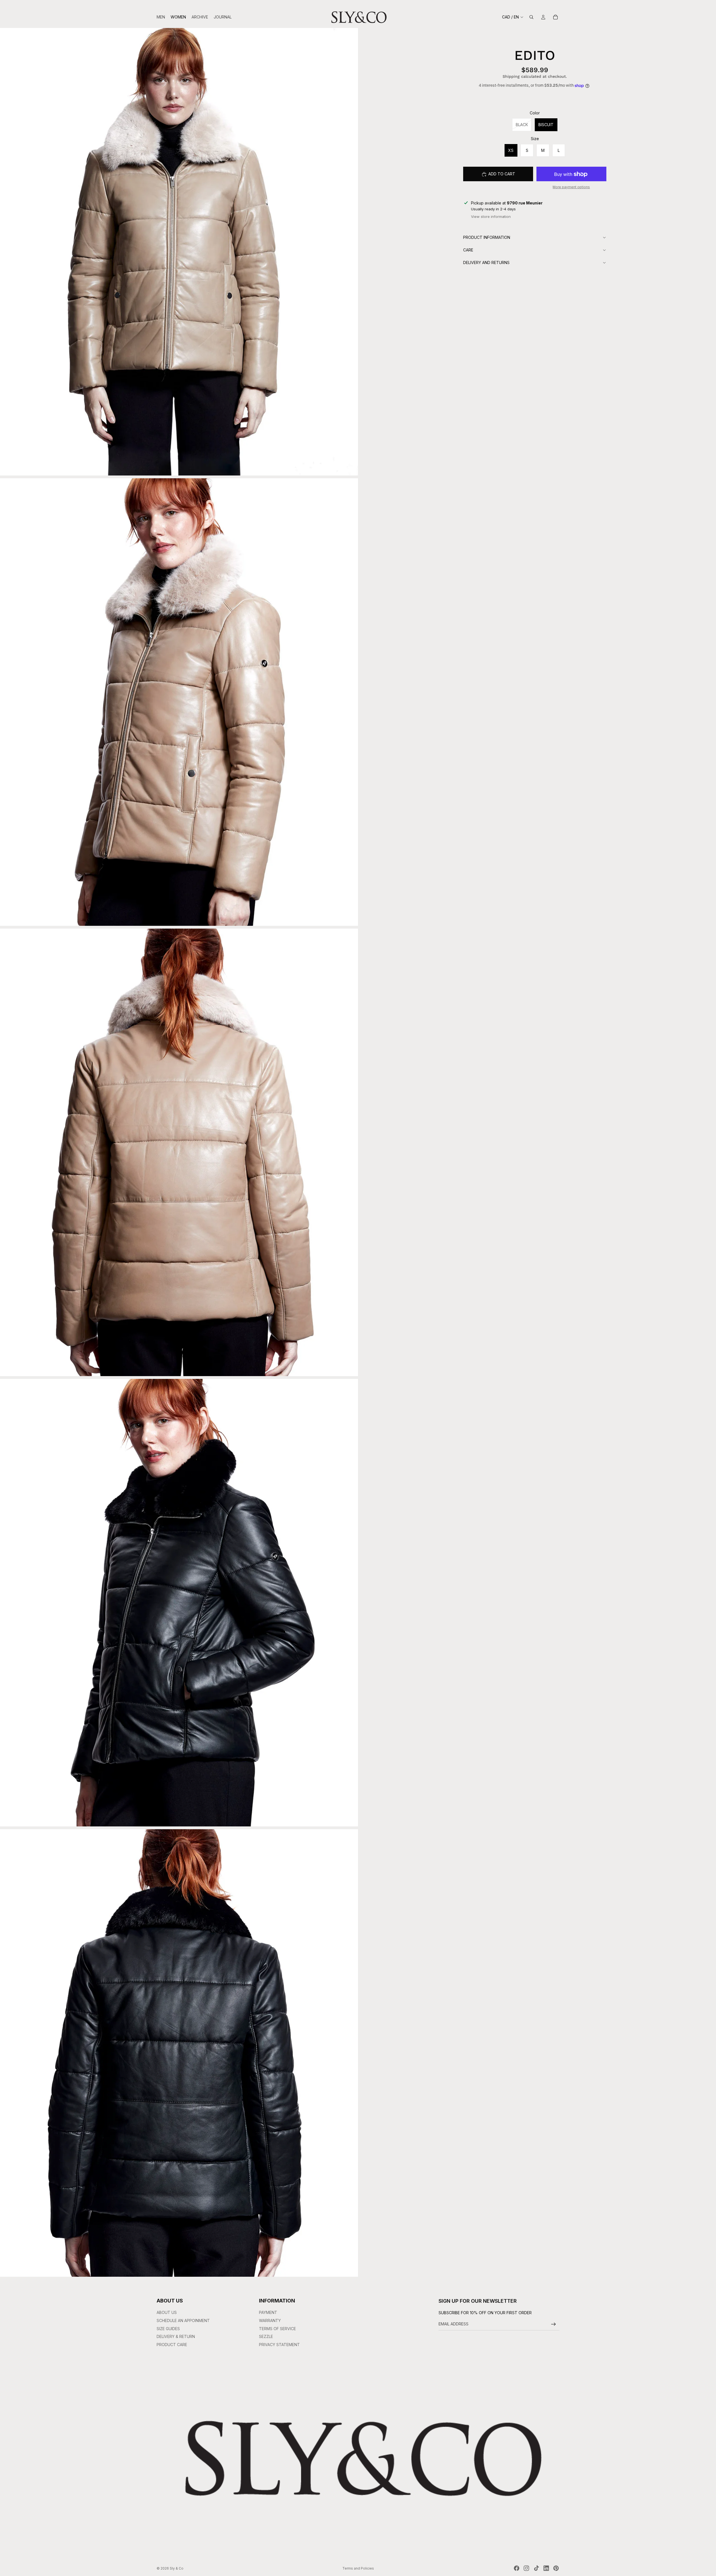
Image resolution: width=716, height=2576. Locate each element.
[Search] (531, 17)
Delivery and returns (486, 262)
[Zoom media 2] (179, 702)
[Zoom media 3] (179, 1152)
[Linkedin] (546, 2568)
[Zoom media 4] (179, 1603)
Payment (268, 2312)
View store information (491, 216)
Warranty (270, 2320)
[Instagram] (526, 2568)
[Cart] (555, 17)
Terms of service (277, 2329)
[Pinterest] (556, 2568)
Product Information (487, 237)
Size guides (168, 2329)
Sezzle (266, 2336)
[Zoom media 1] (179, 252)
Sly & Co (177, 2568)
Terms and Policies (358, 2568)
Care (468, 250)
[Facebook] (517, 2568)
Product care (172, 2345)
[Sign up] (554, 2324)
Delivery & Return (176, 2336)
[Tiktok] (536, 2568)
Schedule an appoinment (183, 2320)
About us (167, 2312)
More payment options (571, 187)
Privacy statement (279, 2345)
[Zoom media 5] (179, 2053)
